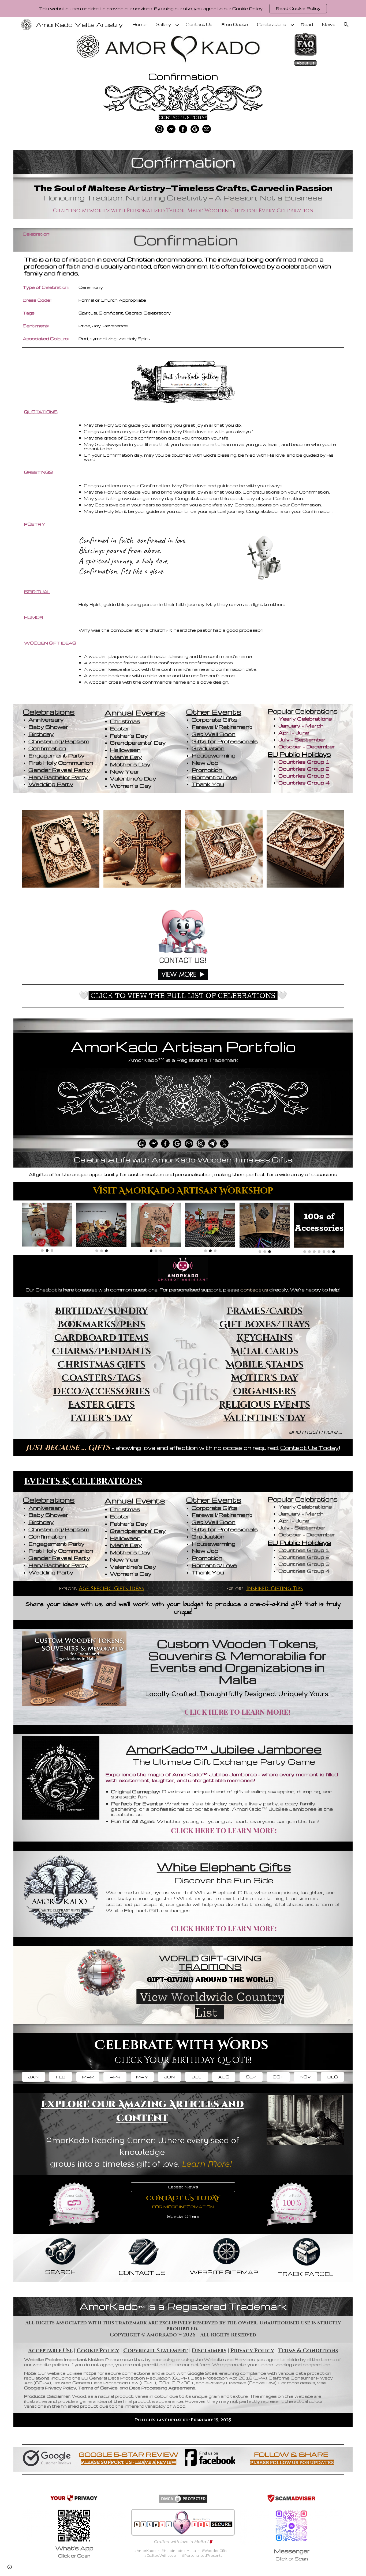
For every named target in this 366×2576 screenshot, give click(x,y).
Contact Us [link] (199, 24)
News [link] (329, 24)
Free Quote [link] (235, 24)
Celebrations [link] (272, 24)
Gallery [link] (163, 24)
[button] (346, 25)
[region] (183, 9)
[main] (183, 74)
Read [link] (307, 24)
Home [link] (140, 24)
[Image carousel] (47, 1227)
